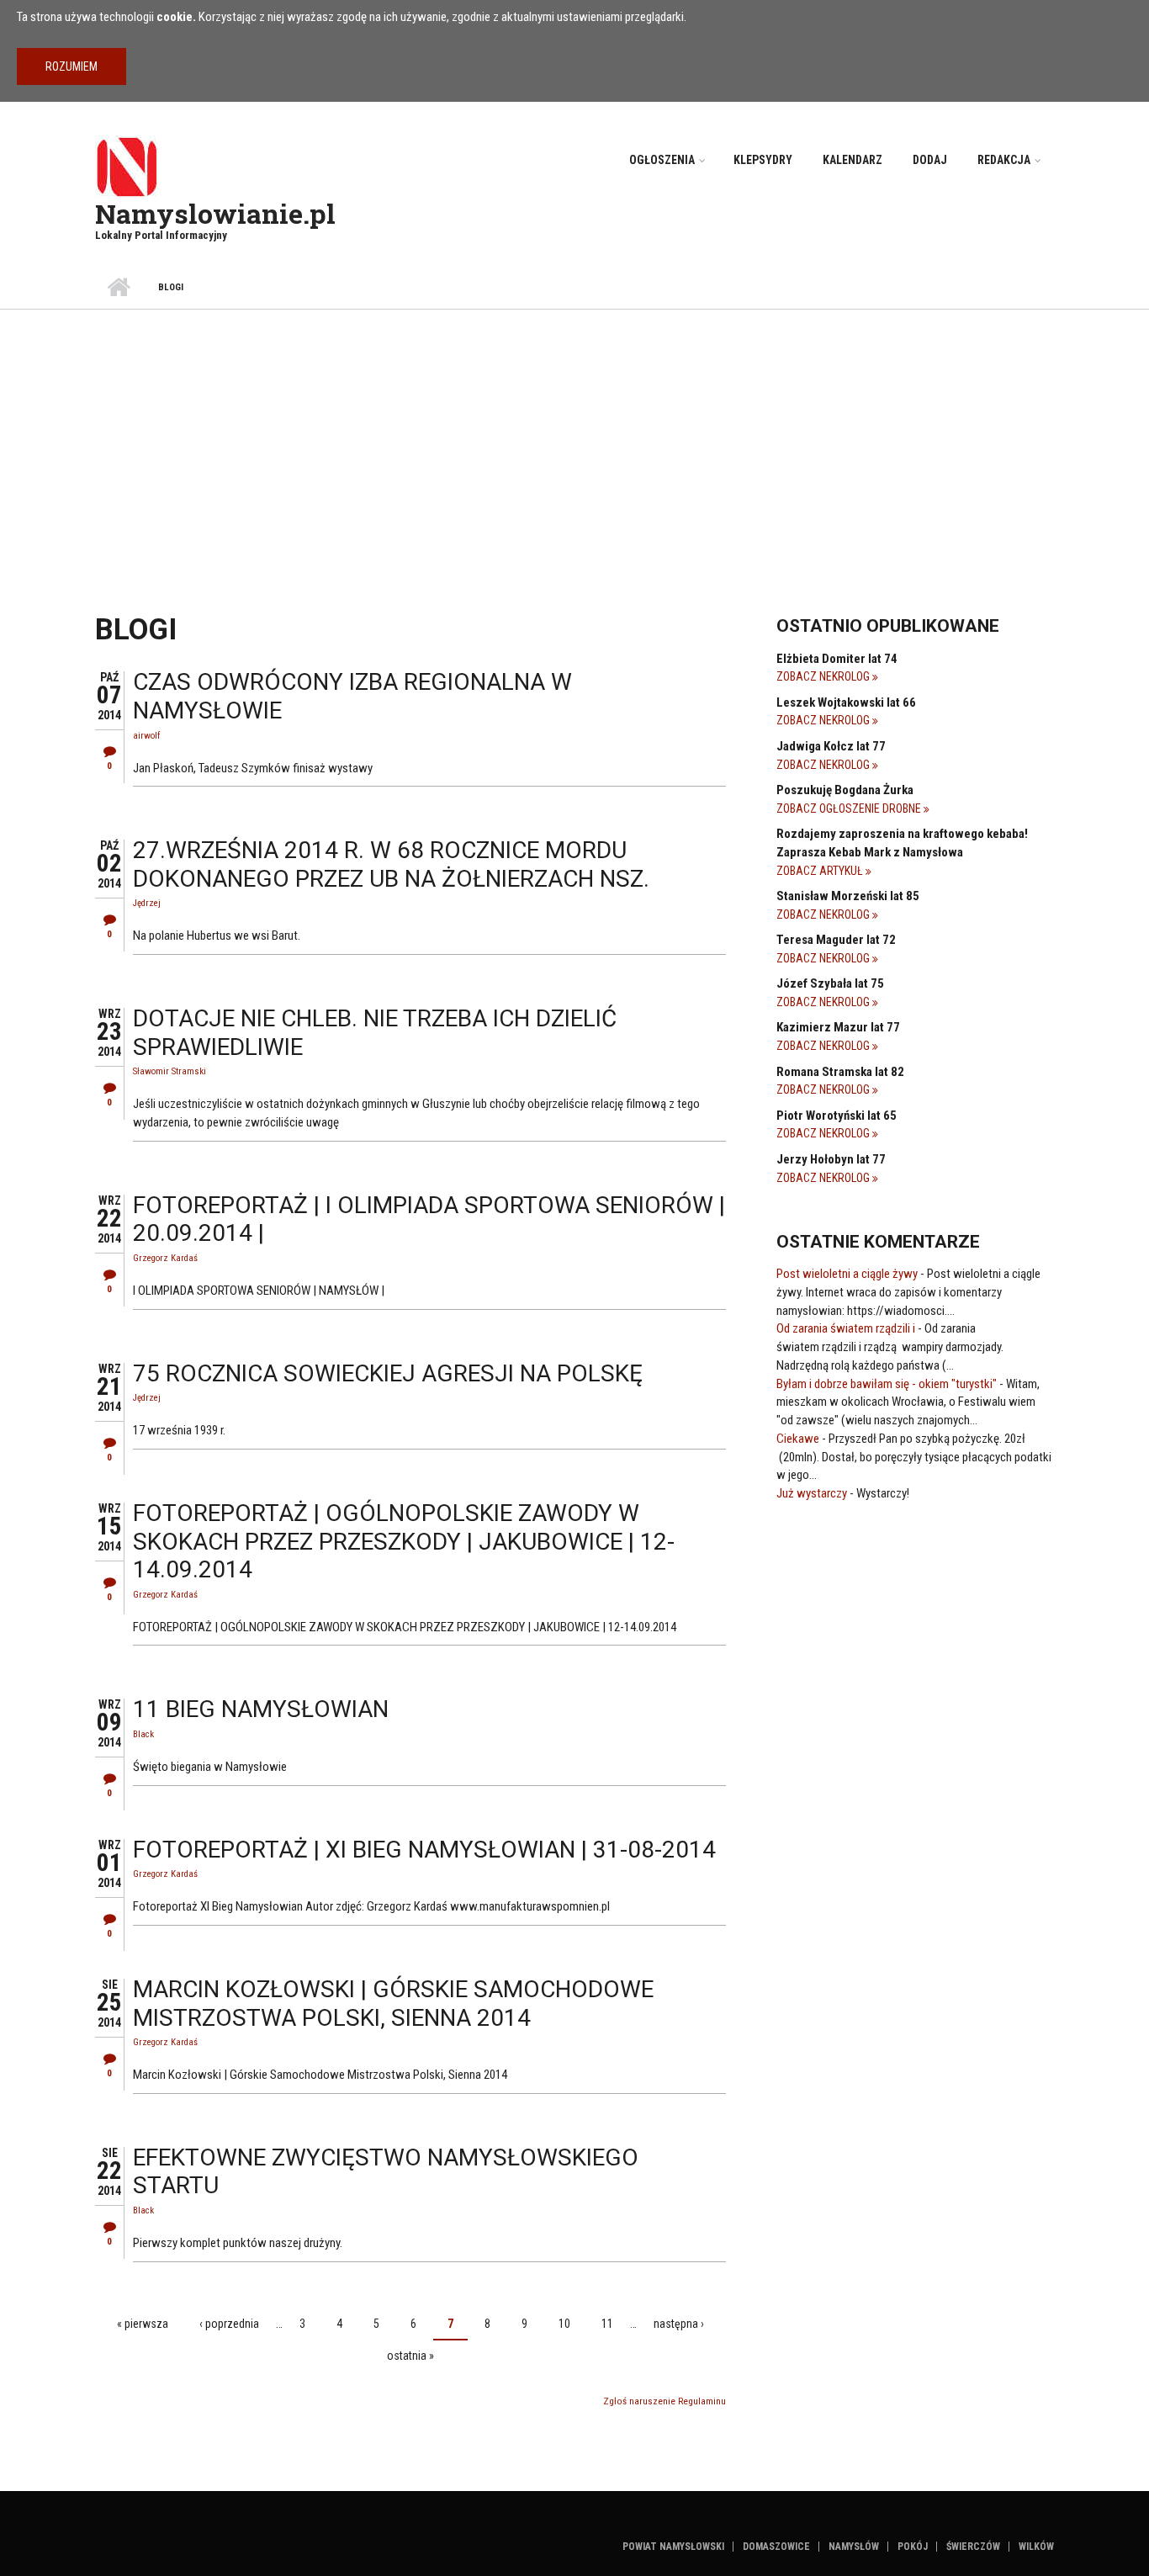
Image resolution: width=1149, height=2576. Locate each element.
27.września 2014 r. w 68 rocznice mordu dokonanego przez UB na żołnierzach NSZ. (391, 864)
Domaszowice (776, 2547)
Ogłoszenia (662, 160)
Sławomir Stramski (169, 1071)
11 (607, 2324)
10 (564, 2324)
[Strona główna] (127, 166)
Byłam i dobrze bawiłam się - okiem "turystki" (887, 1384)
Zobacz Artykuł (821, 871)
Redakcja (1004, 160)
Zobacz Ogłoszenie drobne (850, 808)
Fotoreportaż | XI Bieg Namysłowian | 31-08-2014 (424, 1850)
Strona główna (118, 288)
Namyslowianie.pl (215, 213)
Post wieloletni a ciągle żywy (847, 1274)
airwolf (146, 736)
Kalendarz (852, 160)
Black (143, 1734)
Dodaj (930, 160)
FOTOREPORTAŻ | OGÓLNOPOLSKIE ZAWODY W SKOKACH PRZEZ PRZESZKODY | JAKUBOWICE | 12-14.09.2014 (404, 1541)
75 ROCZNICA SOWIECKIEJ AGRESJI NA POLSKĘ (388, 1373)
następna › (679, 2324)
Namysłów (854, 2547)
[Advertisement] (574, 436)
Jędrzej (147, 903)
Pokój (913, 2547)
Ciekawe (798, 1439)
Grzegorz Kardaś (165, 1258)
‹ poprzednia (229, 2324)
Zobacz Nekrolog (824, 676)
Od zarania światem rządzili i (846, 1328)
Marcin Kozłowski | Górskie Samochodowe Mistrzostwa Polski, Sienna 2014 (393, 2004)
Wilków (1036, 2547)
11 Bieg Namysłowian (261, 1709)
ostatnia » (410, 2356)
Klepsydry (763, 160)
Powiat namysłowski (673, 2547)
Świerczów (973, 2547)
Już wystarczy (812, 1493)
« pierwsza (143, 2324)
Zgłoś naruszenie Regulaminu (665, 2401)
